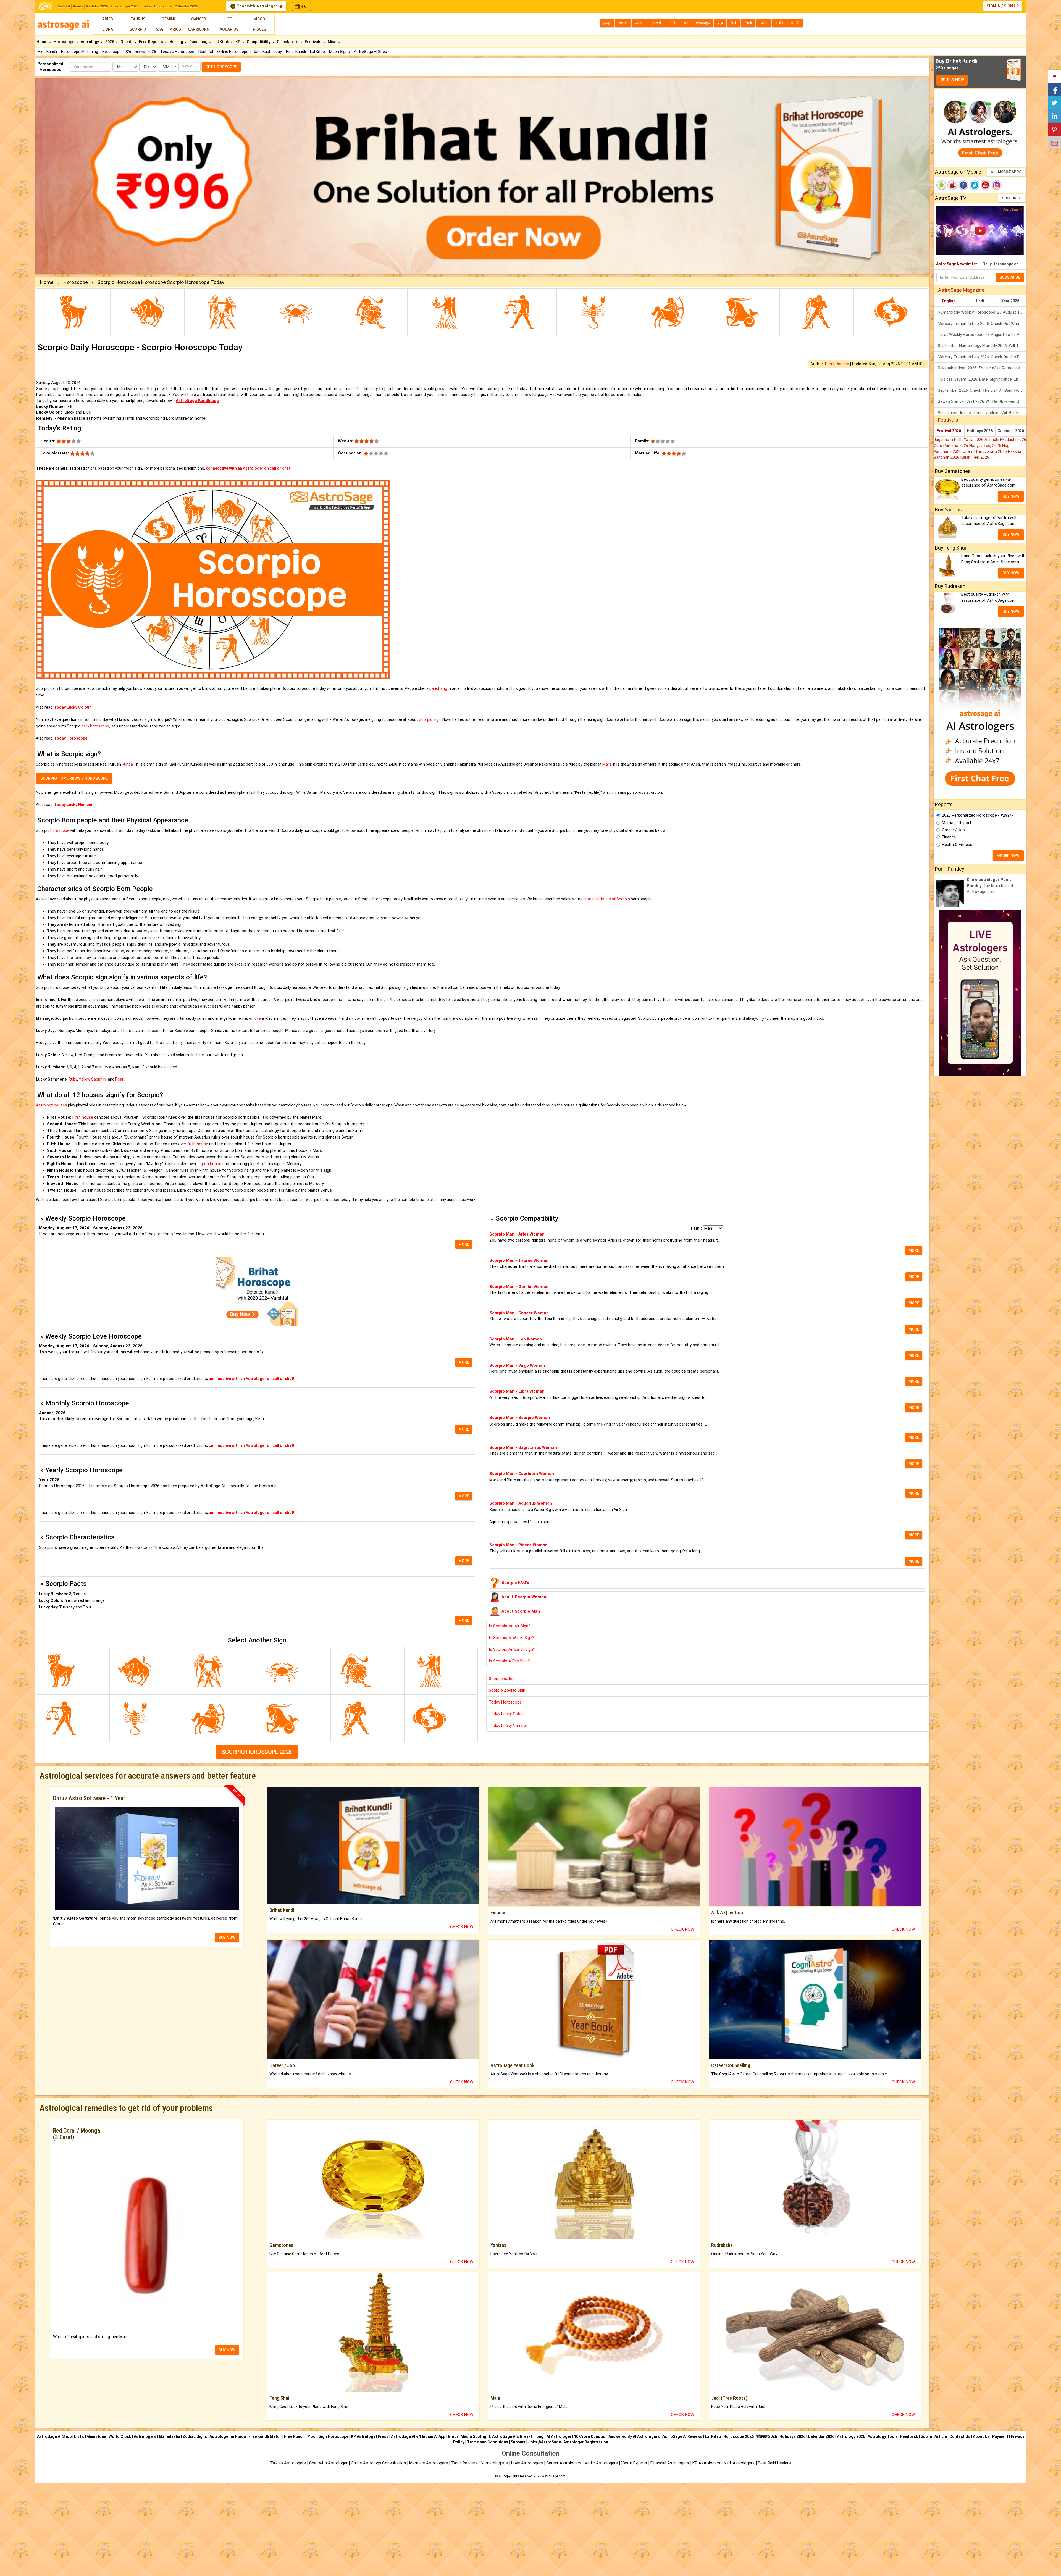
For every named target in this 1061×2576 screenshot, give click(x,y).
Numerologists (495, 2463)
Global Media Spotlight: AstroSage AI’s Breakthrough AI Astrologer (510, 2436)
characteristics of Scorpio (607, 899)
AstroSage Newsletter (957, 264)
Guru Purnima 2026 (951, 446)
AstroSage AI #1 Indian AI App (418, 2436)
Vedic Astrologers (601, 2463)
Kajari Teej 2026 (975, 457)
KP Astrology (363, 2436)
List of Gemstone (90, 2436)
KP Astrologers (707, 2463)
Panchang (199, 42)
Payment (1000, 2436)
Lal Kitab (317, 52)
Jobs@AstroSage (544, 2442)
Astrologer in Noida (228, 2436)
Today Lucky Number (508, 1726)
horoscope (60, 830)
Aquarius (229, 29)
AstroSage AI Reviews (682, 2436)
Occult (127, 42)
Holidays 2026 (980, 431)
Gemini (168, 19)
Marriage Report (957, 823)
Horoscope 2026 (125, 6)
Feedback (909, 2436)
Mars (607, 764)
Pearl (120, 1079)
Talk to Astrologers (288, 2463)
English (949, 301)
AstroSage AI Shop (371, 52)
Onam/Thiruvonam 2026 (985, 451)
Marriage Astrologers (429, 2463)
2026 (110, 42)
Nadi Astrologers (739, 2463)
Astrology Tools (883, 2436)
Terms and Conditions (488, 2442)
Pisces (259, 29)
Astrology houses (52, 1105)
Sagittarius (168, 29)
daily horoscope (95, 726)
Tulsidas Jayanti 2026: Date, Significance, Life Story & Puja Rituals (982, 379)
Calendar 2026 (186, 6)
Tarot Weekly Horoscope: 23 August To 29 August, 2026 (982, 335)
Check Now (462, 1927)
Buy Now (955, 80)
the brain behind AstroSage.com (990, 886)
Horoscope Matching (80, 52)
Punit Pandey (837, 364)
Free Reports (151, 42)
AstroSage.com (554, 2476)
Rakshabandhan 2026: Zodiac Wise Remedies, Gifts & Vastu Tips (982, 368)
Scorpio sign (430, 719)
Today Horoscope (157, 6)
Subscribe (1012, 198)
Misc (332, 42)
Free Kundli (47, 52)
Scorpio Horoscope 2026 (257, 1752)
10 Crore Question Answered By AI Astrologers (617, 2436)
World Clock (120, 2436)
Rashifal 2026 (97, 6)
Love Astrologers (527, 2463)
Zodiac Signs (195, 2436)
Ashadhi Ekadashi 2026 (1005, 440)
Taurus (138, 19)
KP (238, 42)
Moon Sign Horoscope (328, 2436)
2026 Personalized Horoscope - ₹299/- (977, 815)
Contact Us (960, 2436)
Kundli (78, 6)
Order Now (1008, 856)
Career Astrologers (564, 2463)
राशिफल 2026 (146, 52)
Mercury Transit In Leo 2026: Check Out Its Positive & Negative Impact (982, 357)
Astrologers (145, 2436)
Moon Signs (339, 52)
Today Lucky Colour (507, 1714)
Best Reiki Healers (774, 2463)
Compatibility (259, 42)
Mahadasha (170, 2436)
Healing (177, 42)
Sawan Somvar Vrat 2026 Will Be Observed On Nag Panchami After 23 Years (982, 401)
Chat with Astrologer (257, 6)
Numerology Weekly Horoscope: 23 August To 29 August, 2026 (982, 312)
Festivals (313, 42)
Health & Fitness (957, 845)
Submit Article (934, 2436)
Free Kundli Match (265, 2436)
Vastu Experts (634, 2463)
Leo (229, 19)
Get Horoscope (221, 67)
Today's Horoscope (177, 52)
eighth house (209, 1164)
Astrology (90, 42)
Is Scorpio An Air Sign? (510, 1626)
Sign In (994, 6)
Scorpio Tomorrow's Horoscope (74, 778)
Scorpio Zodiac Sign (507, 1690)
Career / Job (953, 830)
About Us (981, 2436)
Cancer (199, 19)
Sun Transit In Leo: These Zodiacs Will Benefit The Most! (982, 413)
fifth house (198, 1144)
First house (83, 1117)
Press (383, 2436)
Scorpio (138, 29)
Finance (949, 837)
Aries (108, 19)
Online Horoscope (233, 52)
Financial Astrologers (670, 2463)
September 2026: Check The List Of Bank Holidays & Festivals (982, 390)
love (257, 1018)
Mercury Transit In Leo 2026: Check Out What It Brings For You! (982, 324)
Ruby (73, 1079)
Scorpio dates (502, 1679)
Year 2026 (1010, 301)
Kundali (128, 764)
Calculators (288, 42)
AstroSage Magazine (961, 290)
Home (42, 42)
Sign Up (1011, 6)
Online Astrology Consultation (379, 2463)
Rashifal (63, 6)
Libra (108, 29)
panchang (438, 688)
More (464, 1244)
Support (518, 2442)
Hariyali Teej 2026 (986, 446)
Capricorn (199, 29)
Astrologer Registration (586, 2442)
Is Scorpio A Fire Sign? (509, 1661)
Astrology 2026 (851, 2436)
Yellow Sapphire (93, 1079)
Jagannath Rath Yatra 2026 (959, 440)
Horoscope (64, 42)
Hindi (979, 301)
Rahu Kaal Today (267, 52)
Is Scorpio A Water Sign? (512, 1638)
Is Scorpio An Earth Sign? (512, 1649)
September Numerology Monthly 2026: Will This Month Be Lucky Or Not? (982, 346)
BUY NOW (227, 1938)
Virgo (259, 19)
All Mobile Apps (1006, 172)
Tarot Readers (465, 2463)
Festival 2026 (949, 431)
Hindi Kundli (296, 52)
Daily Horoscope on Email (1004, 264)
